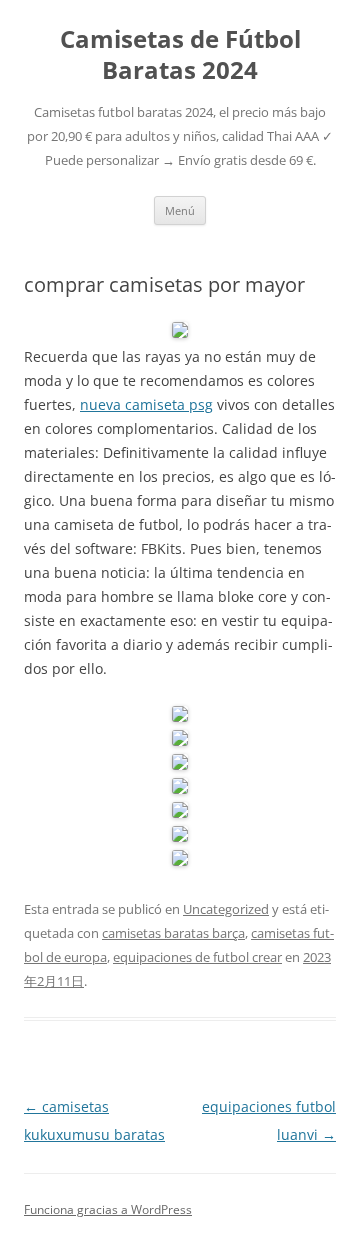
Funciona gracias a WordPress (108, 1209)
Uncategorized (226, 909)
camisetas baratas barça (173, 933)
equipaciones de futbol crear (197, 957)
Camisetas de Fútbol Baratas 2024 (180, 55)
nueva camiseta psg (146, 404)
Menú (180, 210)
